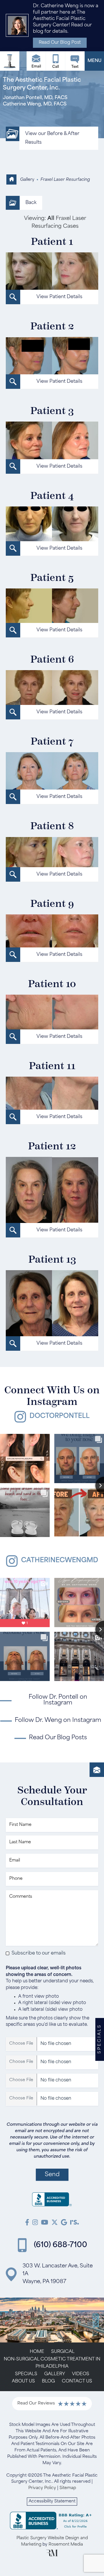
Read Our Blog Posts (58, 1738)
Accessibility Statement (52, 2501)
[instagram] (35, 2223)
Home (37, 2352)
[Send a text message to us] (75, 61)
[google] (64, 2223)
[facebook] (27, 2223)
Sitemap (68, 2488)
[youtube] (45, 2223)
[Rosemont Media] (52, 2555)
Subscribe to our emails (39, 1953)
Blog (48, 2381)
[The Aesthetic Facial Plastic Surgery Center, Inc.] (52, 2201)
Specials (26, 2374)
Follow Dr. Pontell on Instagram (58, 1700)
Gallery (27, 180)
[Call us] (56, 61)
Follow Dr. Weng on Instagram (58, 1720)
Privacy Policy (42, 2488)
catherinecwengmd (60, 1561)
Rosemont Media (66, 2545)
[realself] (75, 2223)
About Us (23, 2381)
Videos (81, 2374)
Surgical (63, 2352)
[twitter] (55, 2223)
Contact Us (77, 2381)
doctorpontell (60, 1416)
